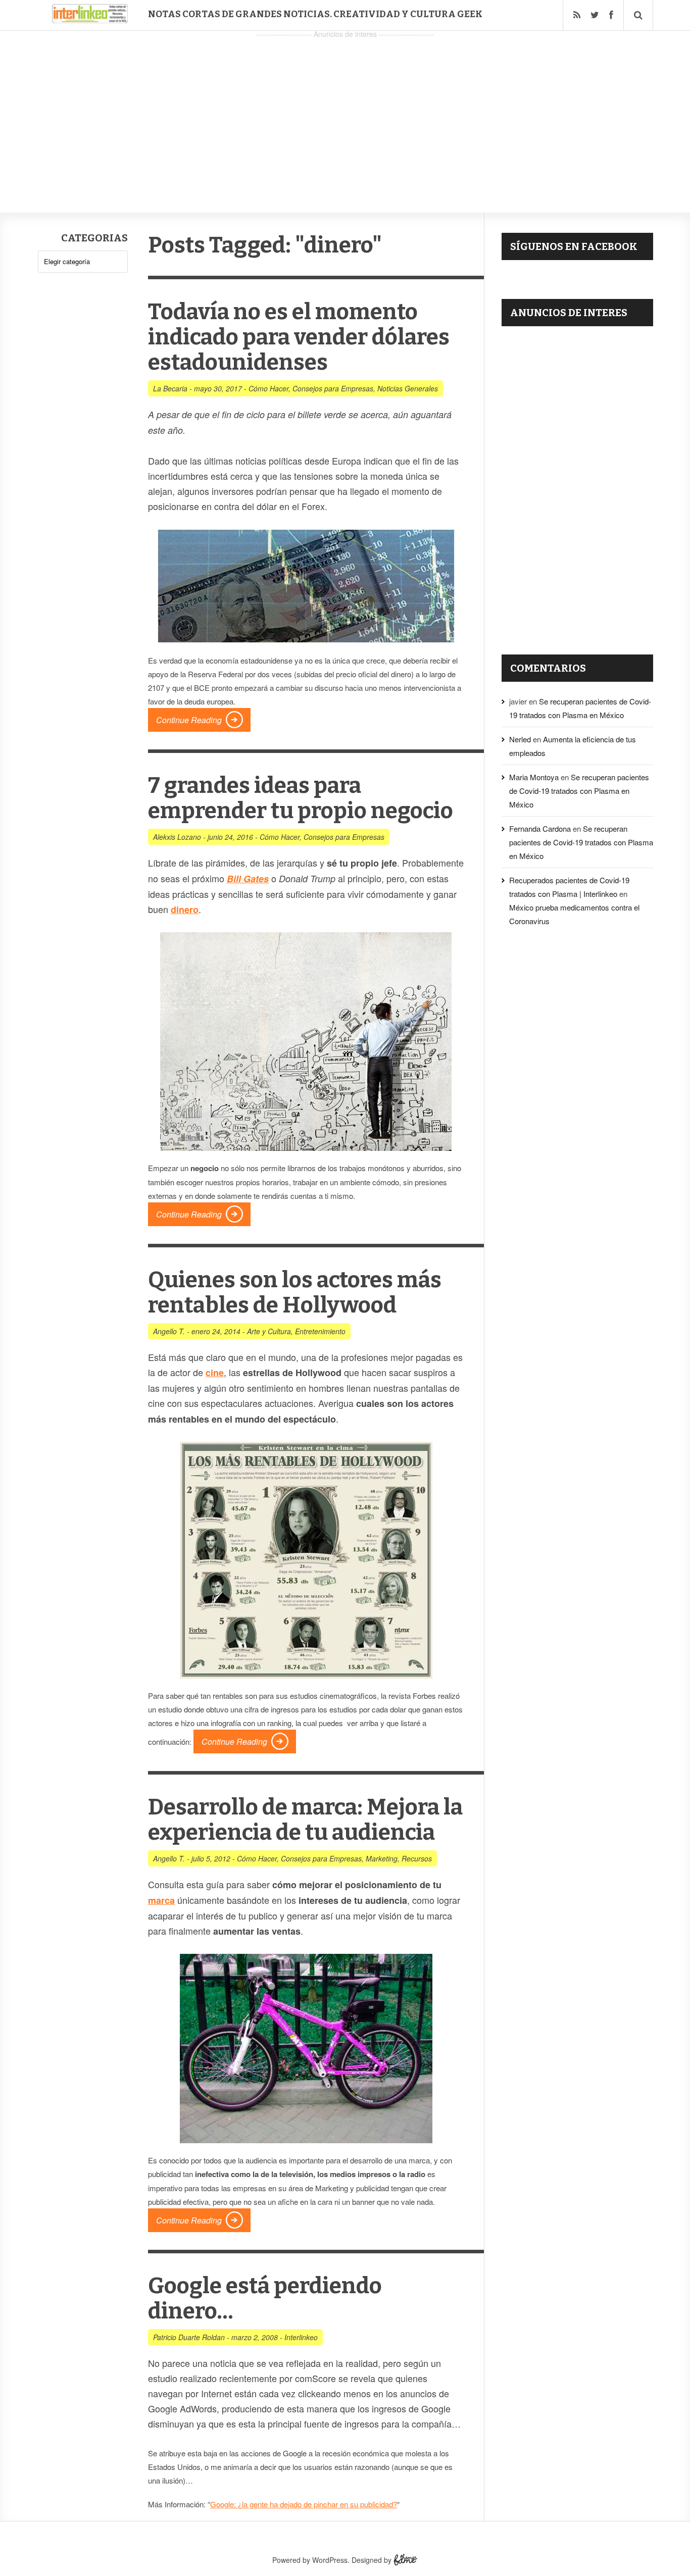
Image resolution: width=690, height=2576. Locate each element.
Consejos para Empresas (333, 388)
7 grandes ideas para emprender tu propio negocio (301, 798)
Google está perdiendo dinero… (265, 2299)
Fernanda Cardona (540, 828)
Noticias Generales (408, 388)
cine (215, 1373)
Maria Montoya (534, 777)
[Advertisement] (345, 112)
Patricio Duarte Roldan (189, 2337)
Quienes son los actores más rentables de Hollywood (295, 1293)
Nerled (520, 739)
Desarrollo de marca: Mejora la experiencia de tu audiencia (305, 1820)
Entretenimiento (320, 1331)
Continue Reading (189, 720)
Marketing (382, 1858)
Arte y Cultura (269, 1331)
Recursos (417, 1858)
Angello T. (169, 1331)
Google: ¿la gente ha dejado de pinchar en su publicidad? (304, 2504)
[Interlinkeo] (90, 19)
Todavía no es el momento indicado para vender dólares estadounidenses (299, 337)
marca (161, 1900)
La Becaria (170, 388)
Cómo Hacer (268, 388)
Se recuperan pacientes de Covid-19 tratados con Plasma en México (579, 791)
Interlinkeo (301, 2337)
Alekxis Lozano (177, 837)
